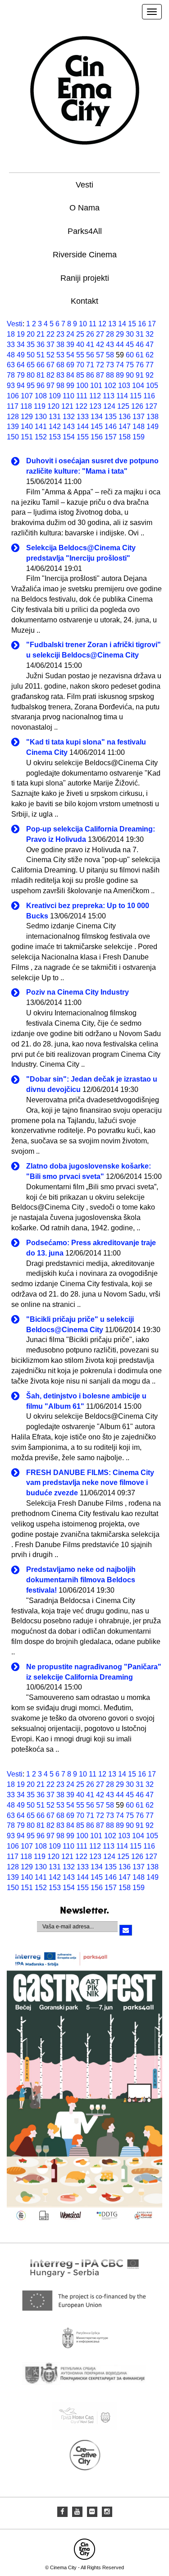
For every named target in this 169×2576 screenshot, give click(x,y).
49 (21, 355)
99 (70, 386)
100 (82, 386)
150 (13, 437)
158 (125, 437)
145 (97, 427)
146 (111, 427)
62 (150, 355)
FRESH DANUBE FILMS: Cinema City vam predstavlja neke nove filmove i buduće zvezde (90, 1483)
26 (90, 334)
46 (140, 345)
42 (100, 345)
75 (130, 365)
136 (125, 417)
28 (110, 334)
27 (100, 334)
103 (124, 386)
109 (55, 396)
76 (140, 365)
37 (50, 345)
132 (69, 417)
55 (80, 355)
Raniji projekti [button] (85, 278)
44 (120, 345)
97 (50, 386)
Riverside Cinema (85, 255)
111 (82, 396)
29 (120, 334)
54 (70, 355)
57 (100, 355)
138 (153, 417)
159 (139, 437)
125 (123, 406)
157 (111, 437)
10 (83, 324)
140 (27, 427)
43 (110, 345)
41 (90, 345)
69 (70, 365)
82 (50, 375)
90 (130, 375)
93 (11, 386)
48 (11, 355)
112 (95, 396)
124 (109, 406)
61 (140, 355)
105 (152, 386)
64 (21, 365)
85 (80, 375)
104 (138, 386)
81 (41, 375)
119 (40, 406)
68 (60, 365)
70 (80, 365)
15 (132, 324)
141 (41, 427)
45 (130, 345)
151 (27, 437)
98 (60, 386)
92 (150, 375)
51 (41, 355)
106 (13, 396)
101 (96, 386)
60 (130, 355)
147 (125, 427)
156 (97, 437)
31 (140, 334)
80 (31, 375)
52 (50, 355)
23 (60, 334)
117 (13, 406)
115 (136, 396)
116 (149, 396)
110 (69, 396)
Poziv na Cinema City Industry (78, 992)
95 (31, 386)
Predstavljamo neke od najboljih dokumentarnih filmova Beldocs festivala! (81, 1580)
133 (83, 417)
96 (41, 386)
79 (21, 375)
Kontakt (84, 301)
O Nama (84, 208)
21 (41, 334)
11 (93, 324)
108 (41, 396)
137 (139, 417)
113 (109, 396)
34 (21, 345)
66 (41, 365)
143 (69, 427)
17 (152, 324)
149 (153, 427)
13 (112, 324)
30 (130, 334)
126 (137, 406)
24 (70, 334)
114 (122, 396)
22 (50, 334)
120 (53, 406)
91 (140, 375)
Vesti (84, 185)
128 (13, 417)
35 (31, 345)
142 (55, 427)
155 (83, 437)
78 (11, 375)
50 (31, 355)
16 (142, 324)
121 (67, 406)
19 (21, 334)
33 (11, 345)
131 (55, 417)
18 (11, 334)
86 (90, 375)
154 (69, 437)
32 (150, 334)
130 (41, 417)
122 (81, 406)
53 (60, 355)
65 (31, 365)
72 (100, 365)
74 (120, 365)
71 (90, 365)
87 (100, 375)
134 (97, 417)
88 (110, 375)
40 (80, 345)
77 (150, 365)
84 (70, 375)
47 (150, 345)
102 (110, 386)
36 (41, 345)
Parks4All (85, 231)
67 (50, 365)
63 (11, 365)
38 (60, 345)
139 (13, 427)
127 (151, 406)
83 (60, 375)
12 (102, 324)
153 (55, 437)
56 (90, 355)
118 (26, 406)
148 (139, 427)
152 (41, 437)
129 (27, 417)
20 (31, 334)
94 (21, 386)
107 (27, 396)
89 (120, 375)
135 (111, 417)
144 (83, 427)
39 (70, 345)
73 (110, 365)
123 (95, 406)
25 (80, 334)
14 (122, 324)
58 (110, 355)
